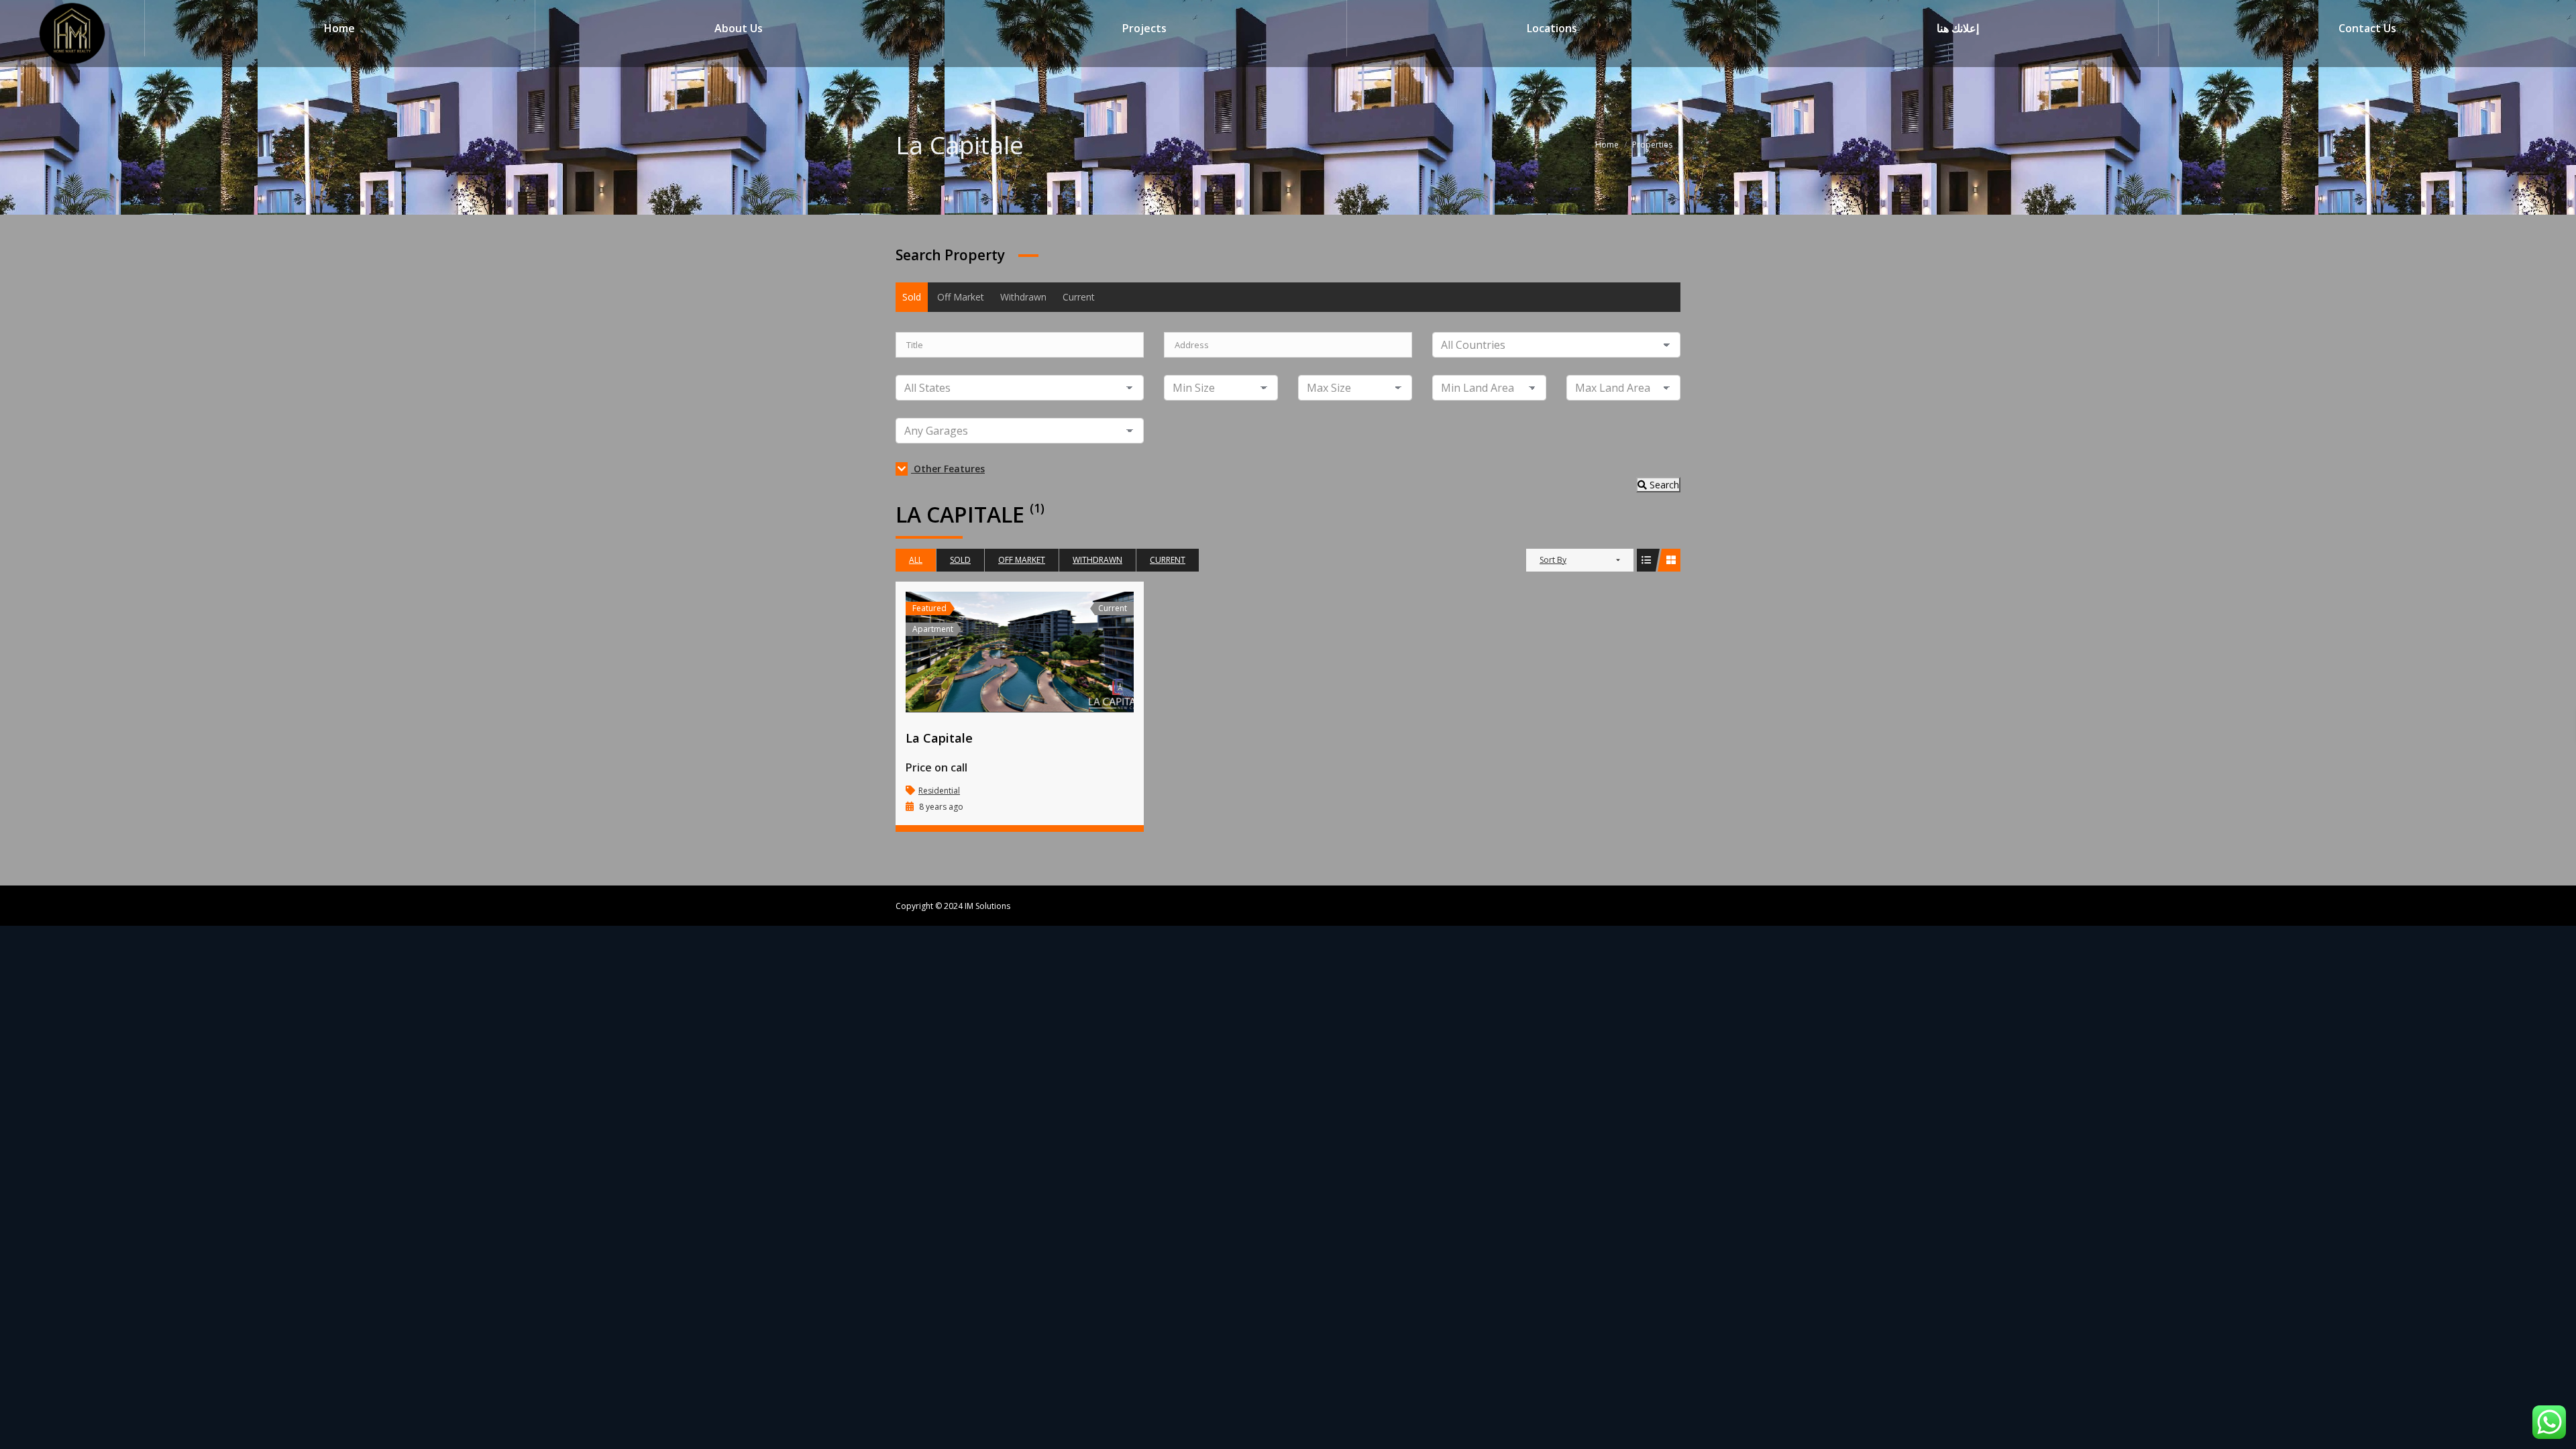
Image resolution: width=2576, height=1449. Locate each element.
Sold (912, 297)
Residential (939, 791)
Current (1079, 297)
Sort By (1553, 560)
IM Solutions (986, 906)
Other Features (948, 469)
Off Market (961, 297)
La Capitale (939, 738)
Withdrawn (1023, 297)
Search (1663, 485)
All (916, 560)
